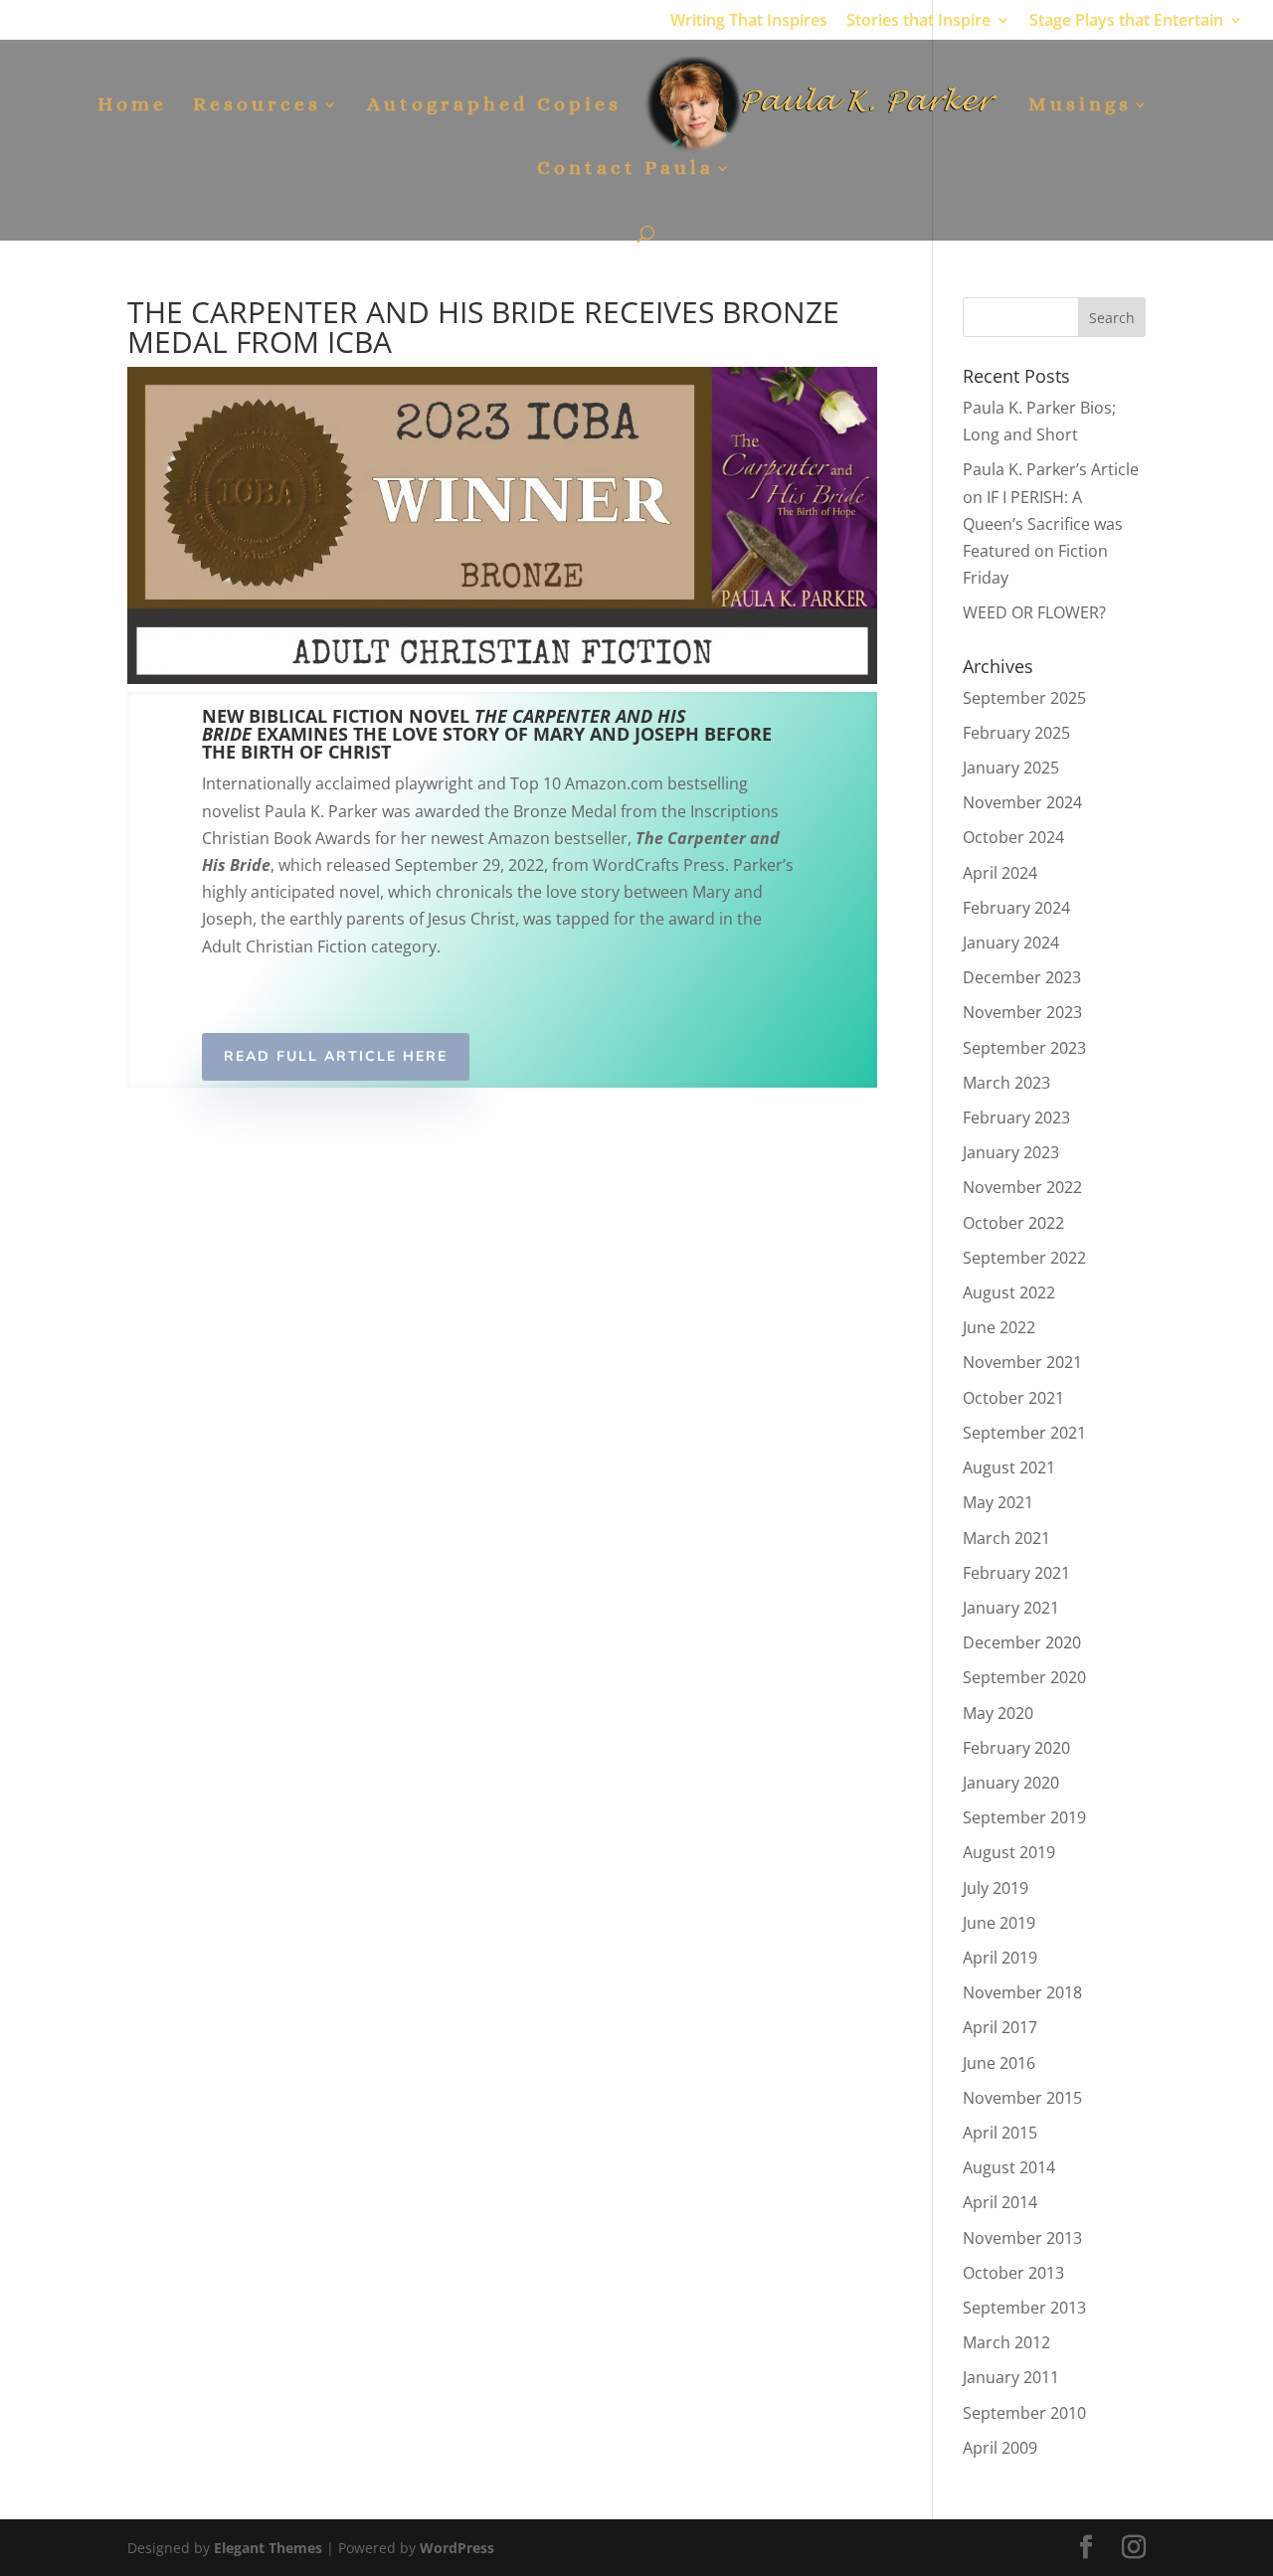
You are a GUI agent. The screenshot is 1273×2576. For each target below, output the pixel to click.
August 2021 (1009, 1467)
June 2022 (999, 1327)
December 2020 (1022, 1642)
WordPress (457, 2548)
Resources (257, 106)
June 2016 (999, 2063)
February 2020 (1016, 1748)
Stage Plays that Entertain (1126, 21)
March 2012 (1006, 2342)
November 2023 (1022, 1012)
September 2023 (1024, 1048)
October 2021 (1013, 1398)
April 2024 (1000, 873)
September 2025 (1024, 698)
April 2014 (1000, 2202)
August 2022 (1009, 1292)
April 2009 (1000, 2448)
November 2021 (1022, 1362)
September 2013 (1024, 2308)
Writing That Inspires (749, 21)
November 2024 (1022, 802)
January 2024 (1011, 943)
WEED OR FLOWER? (1034, 612)
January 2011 (1011, 2377)
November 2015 (1022, 2098)
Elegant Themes (268, 2548)
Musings (1080, 106)
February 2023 (1016, 1117)
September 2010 (1024, 2413)
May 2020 (998, 1713)
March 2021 (1006, 1538)
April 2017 (1000, 2027)
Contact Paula (626, 170)
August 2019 (1009, 1852)
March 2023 (1006, 1083)
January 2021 (1011, 1608)
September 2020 (1024, 1677)
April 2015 (1000, 2133)
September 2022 (1024, 1258)
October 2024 (1013, 837)
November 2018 (1022, 1992)
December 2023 (1022, 977)
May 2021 (998, 1502)
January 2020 (1011, 1783)
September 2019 (1024, 1817)
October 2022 (1013, 1223)
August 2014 (1009, 2167)
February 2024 (1016, 908)
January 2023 (1011, 1152)
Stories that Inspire (918, 21)
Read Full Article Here (336, 1056)
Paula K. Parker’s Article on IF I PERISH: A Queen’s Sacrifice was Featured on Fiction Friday (1051, 523)
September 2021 (1024, 1433)
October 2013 (1013, 2273)
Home (132, 106)
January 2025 (1011, 768)
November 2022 (1022, 1187)
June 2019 (999, 1923)
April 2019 (1000, 1958)
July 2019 (996, 1888)
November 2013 (1022, 2238)
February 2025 (1016, 733)
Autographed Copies (494, 106)
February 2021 (1016, 1573)
